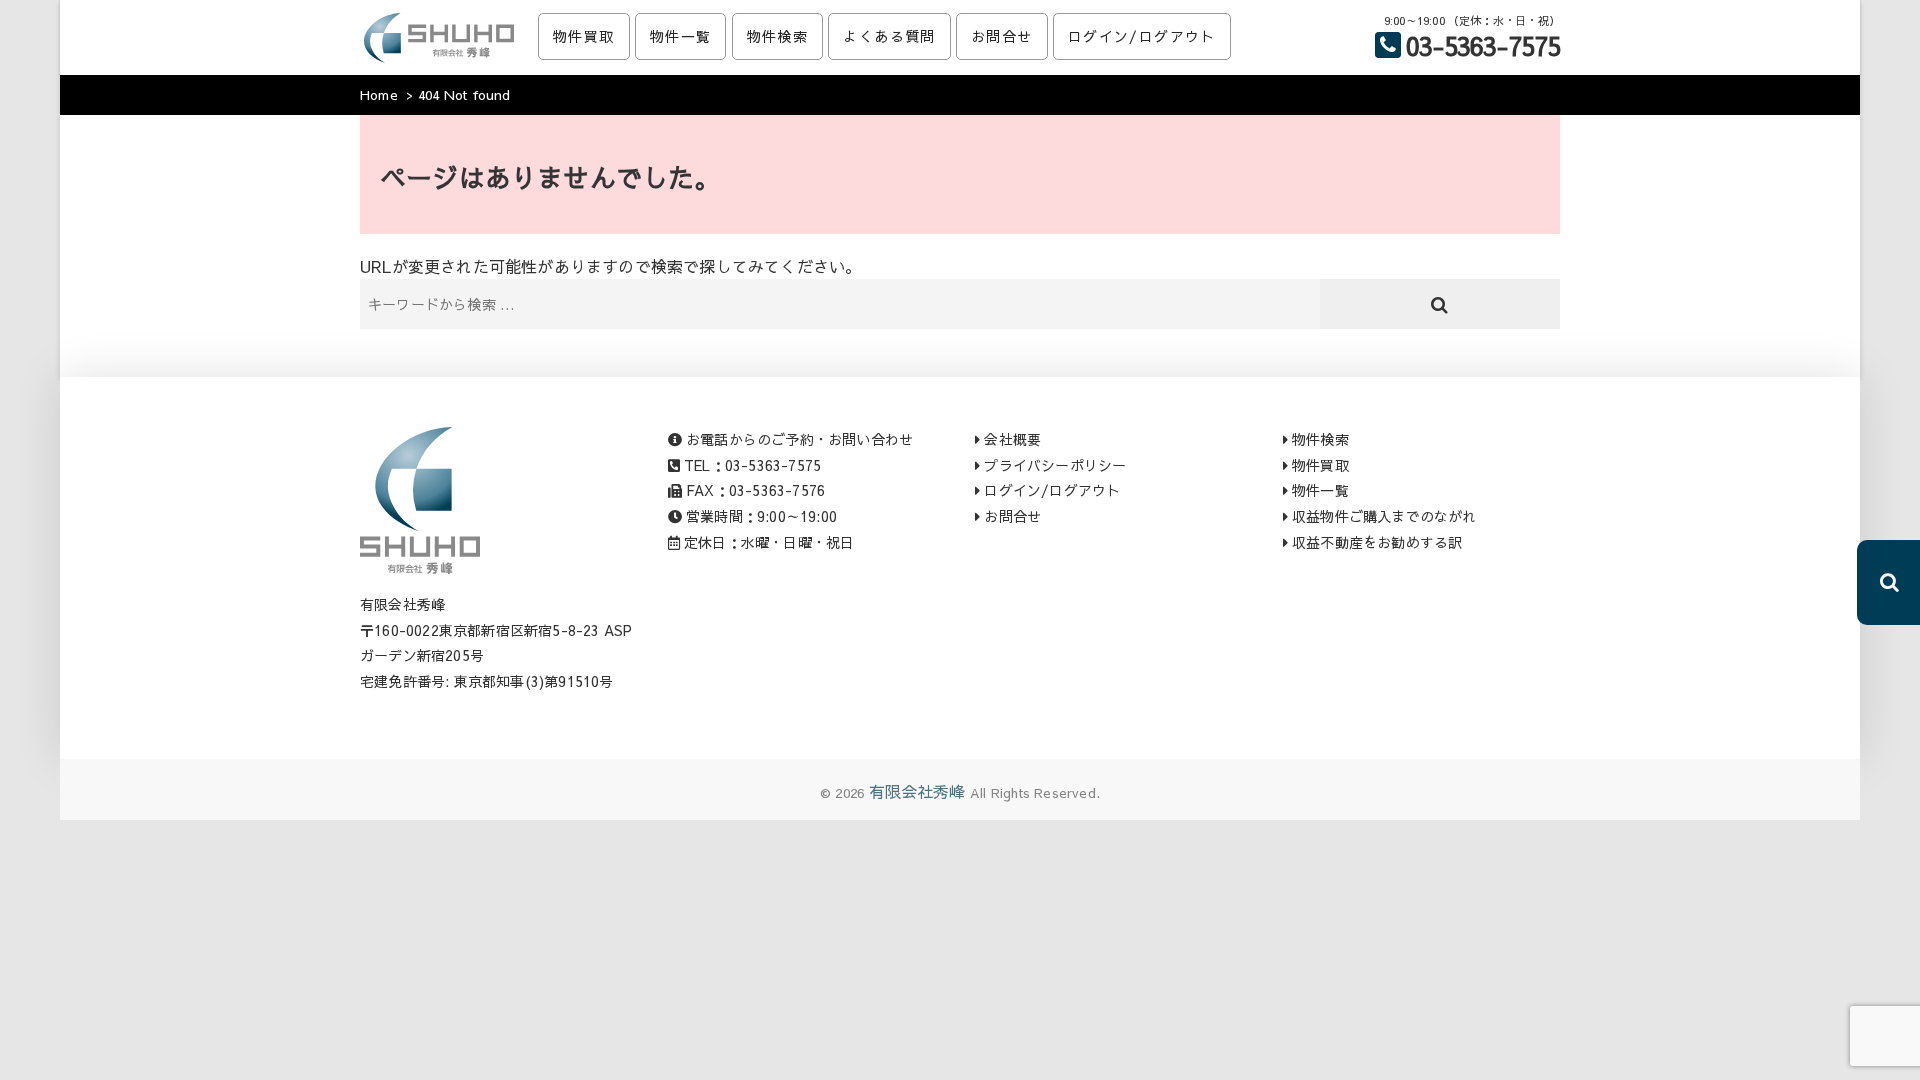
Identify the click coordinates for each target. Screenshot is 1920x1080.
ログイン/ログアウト (1142, 36)
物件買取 (584, 36)
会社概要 (1010, 439)
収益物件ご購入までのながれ (1382, 516)
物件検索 (778, 36)
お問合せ (1002, 36)
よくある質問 (889, 36)
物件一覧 (681, 36)
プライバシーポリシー (1053, 465)
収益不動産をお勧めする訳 (1375, 542)
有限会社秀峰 (917, 791)
